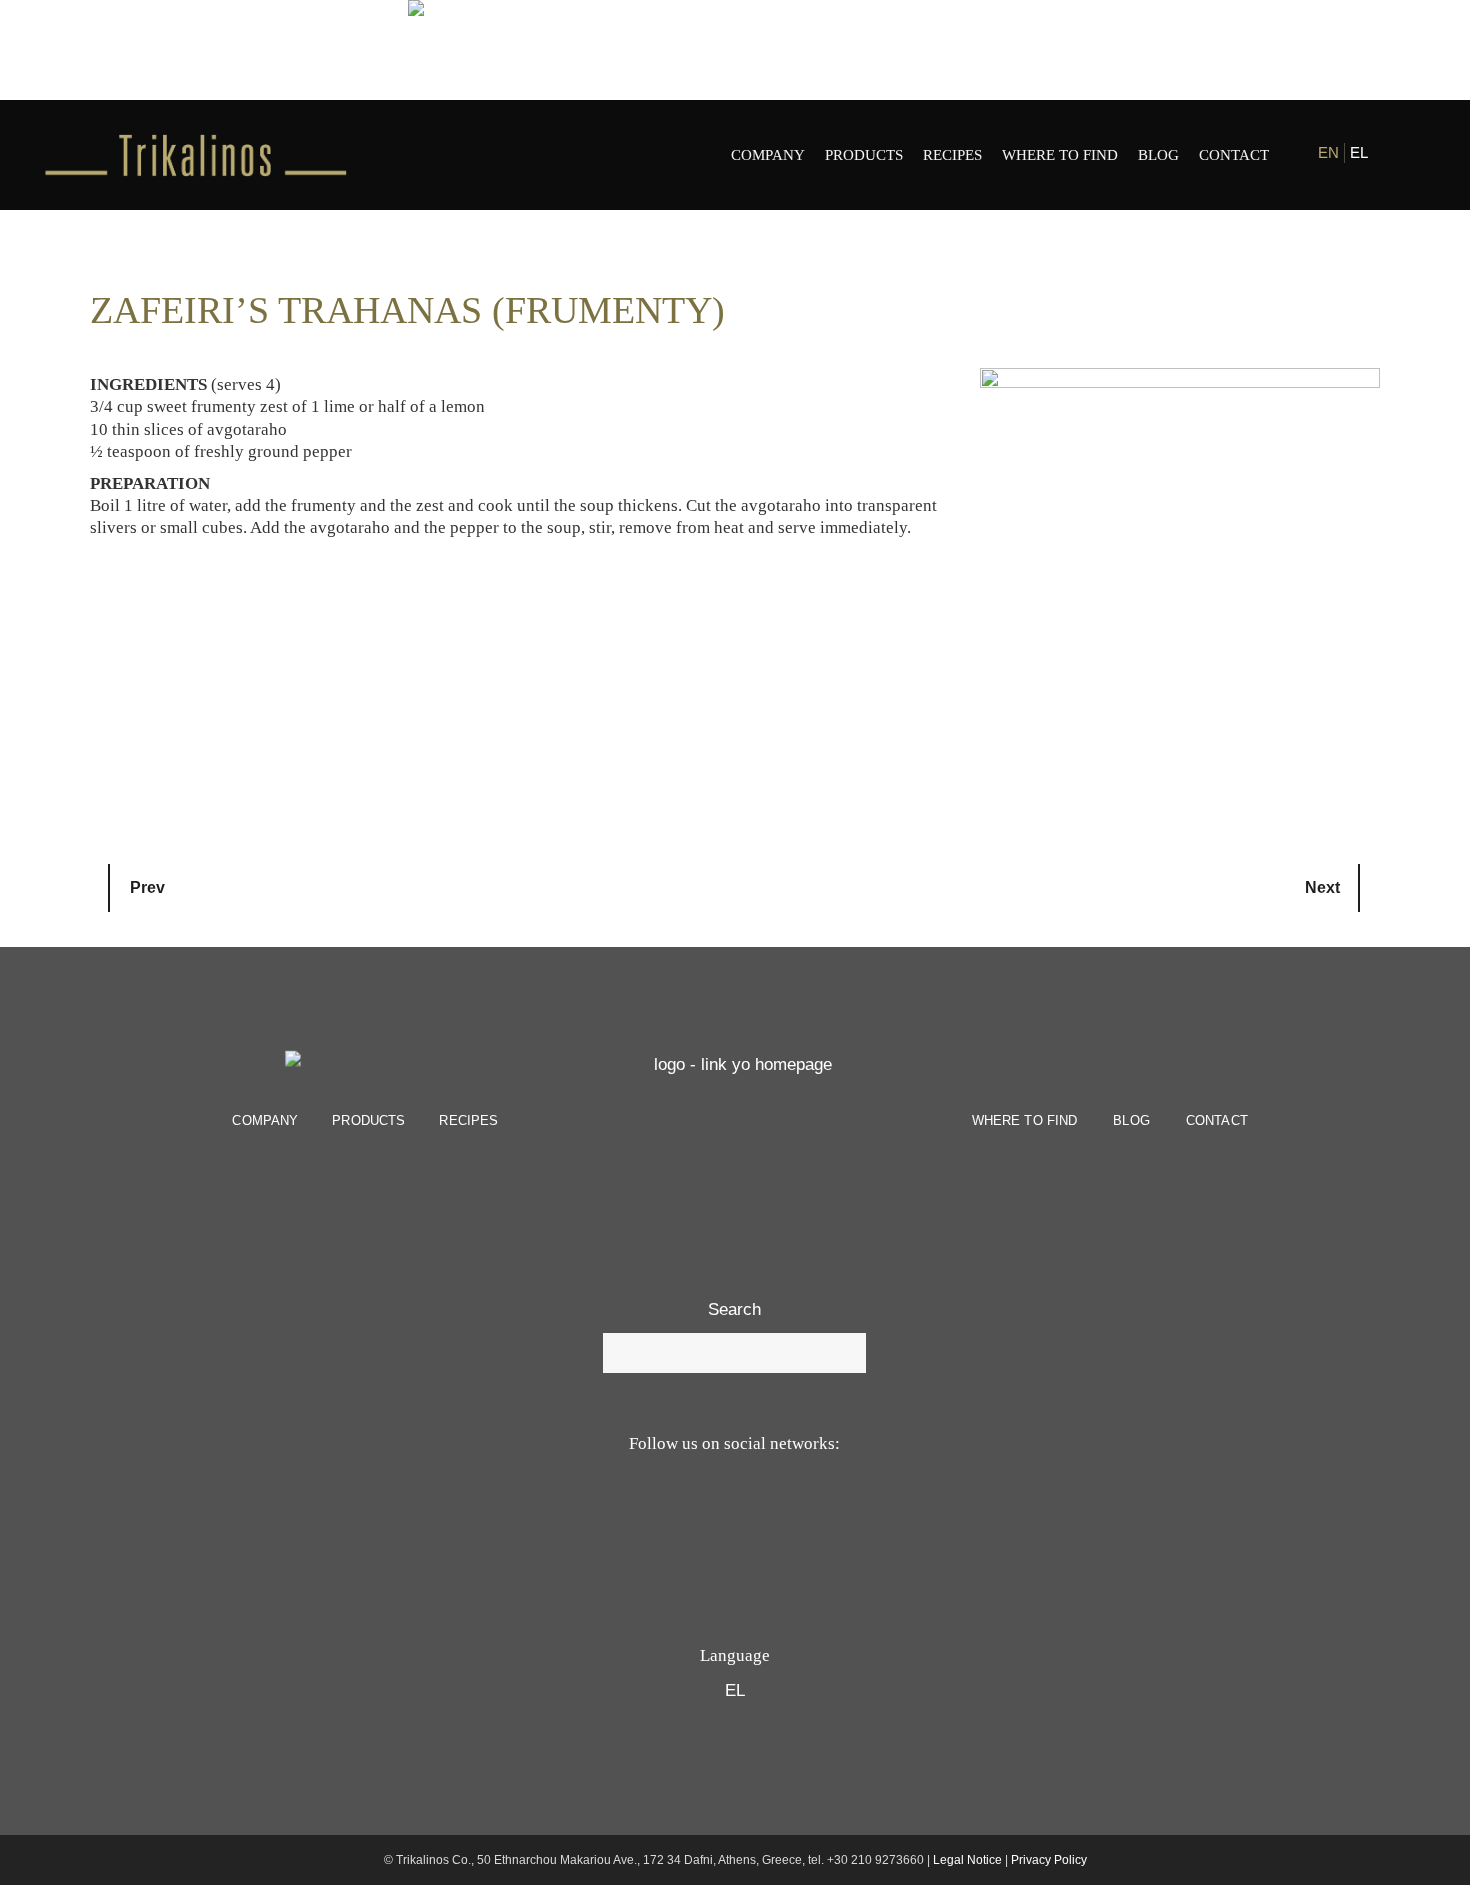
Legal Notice (967, 1860)
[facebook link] (1396, 154)
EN (1328, 152)
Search (734, 1309)
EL (1359, 152)
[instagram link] (1412, 154)
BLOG (1131, 1120)
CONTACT (1217, 1120)
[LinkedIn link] (807, 1523)
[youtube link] (708, 1523)
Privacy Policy (1049, 1860)
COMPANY (265, 1120)
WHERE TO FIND (1025, 1120)
